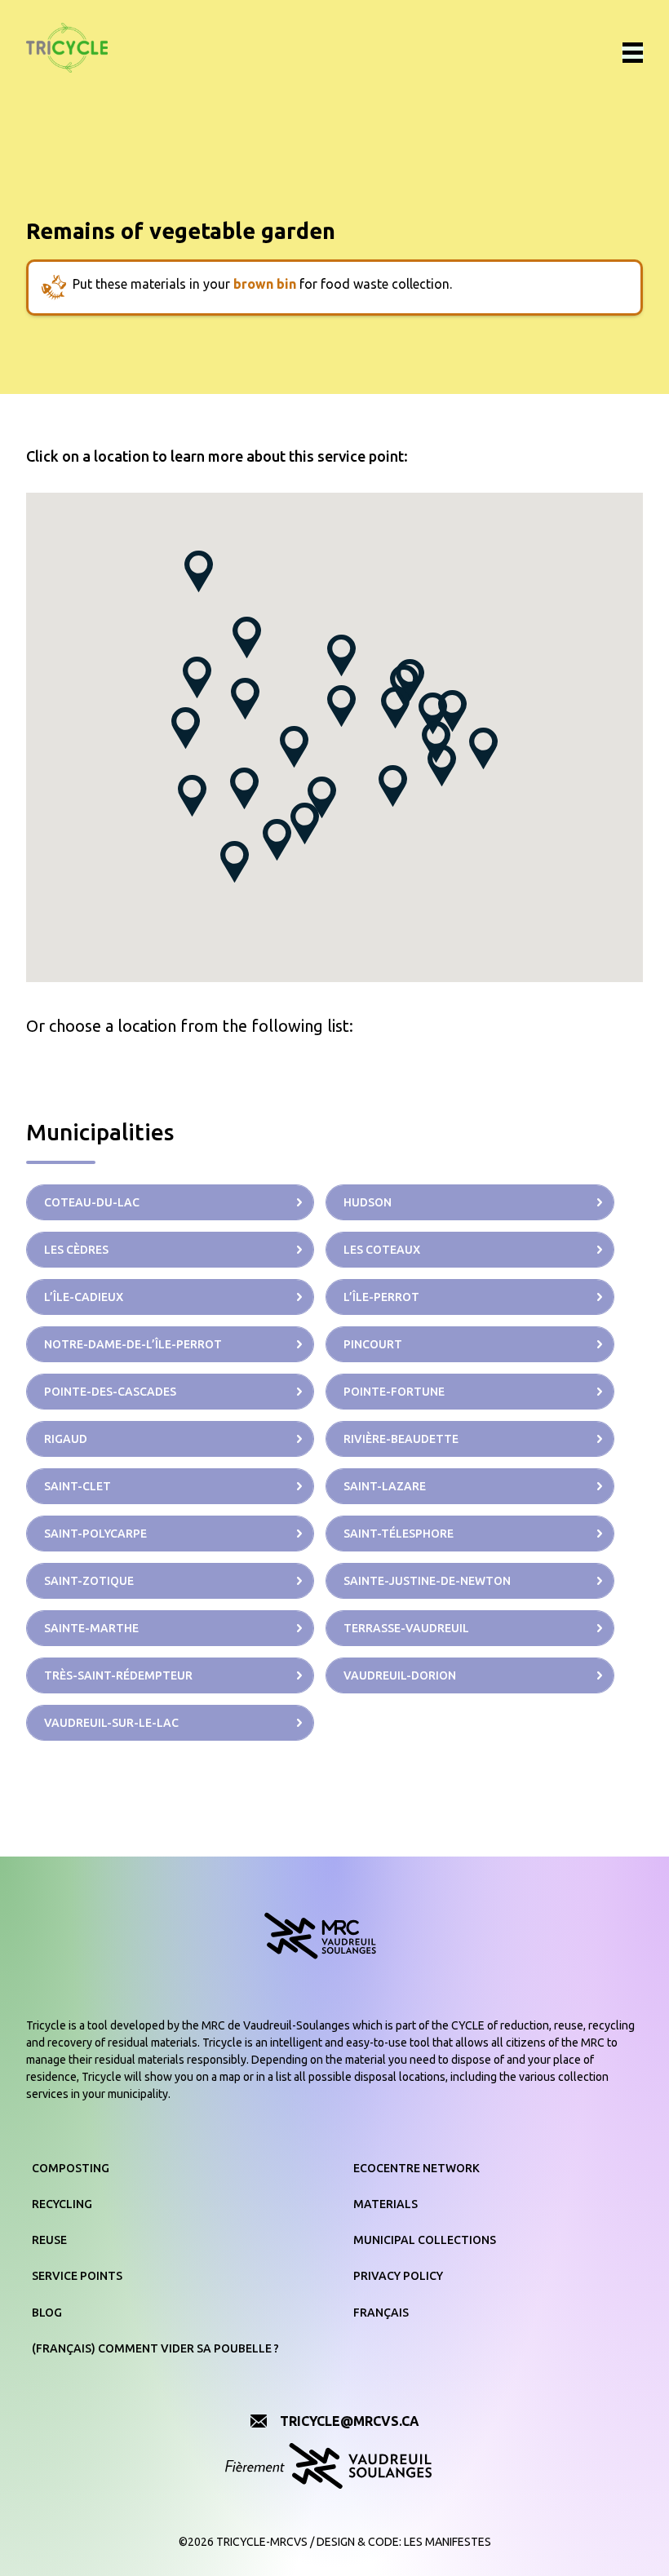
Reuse (49, 2240)
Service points (77, 2276)
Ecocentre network (416, 2168)
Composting (71, 2168)
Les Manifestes (447, 2542)
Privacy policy (398, 2276)
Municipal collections (425, 2240)
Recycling (62, 2204)
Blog (47, 2313)
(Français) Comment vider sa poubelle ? (155, 2348)
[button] (341, 655)
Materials (385, 2204)
